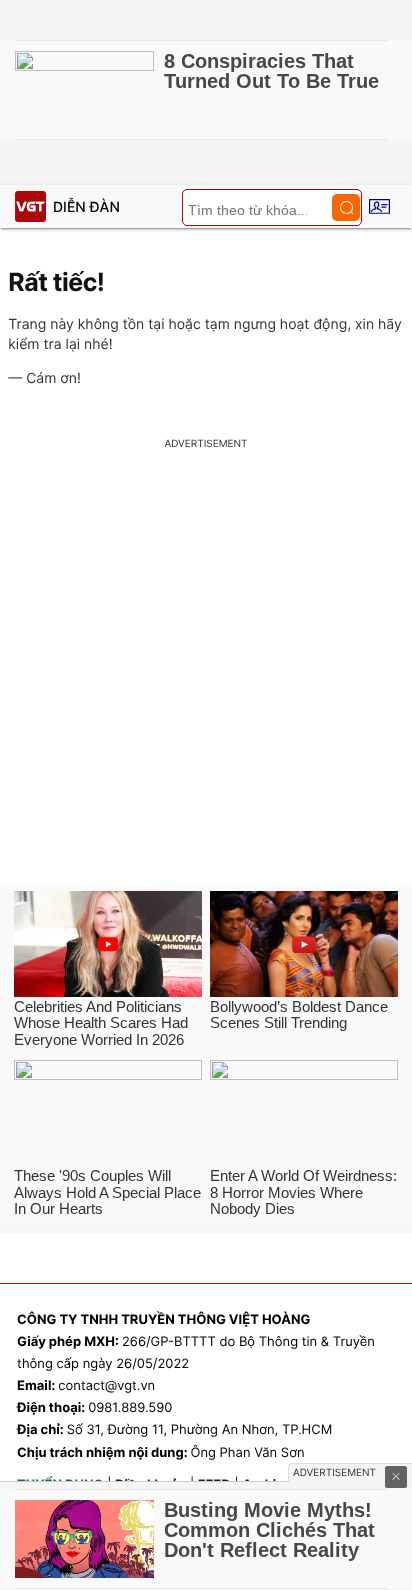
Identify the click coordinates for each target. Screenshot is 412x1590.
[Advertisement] (206, 671)
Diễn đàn (86, 207)
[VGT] (30, 206)
